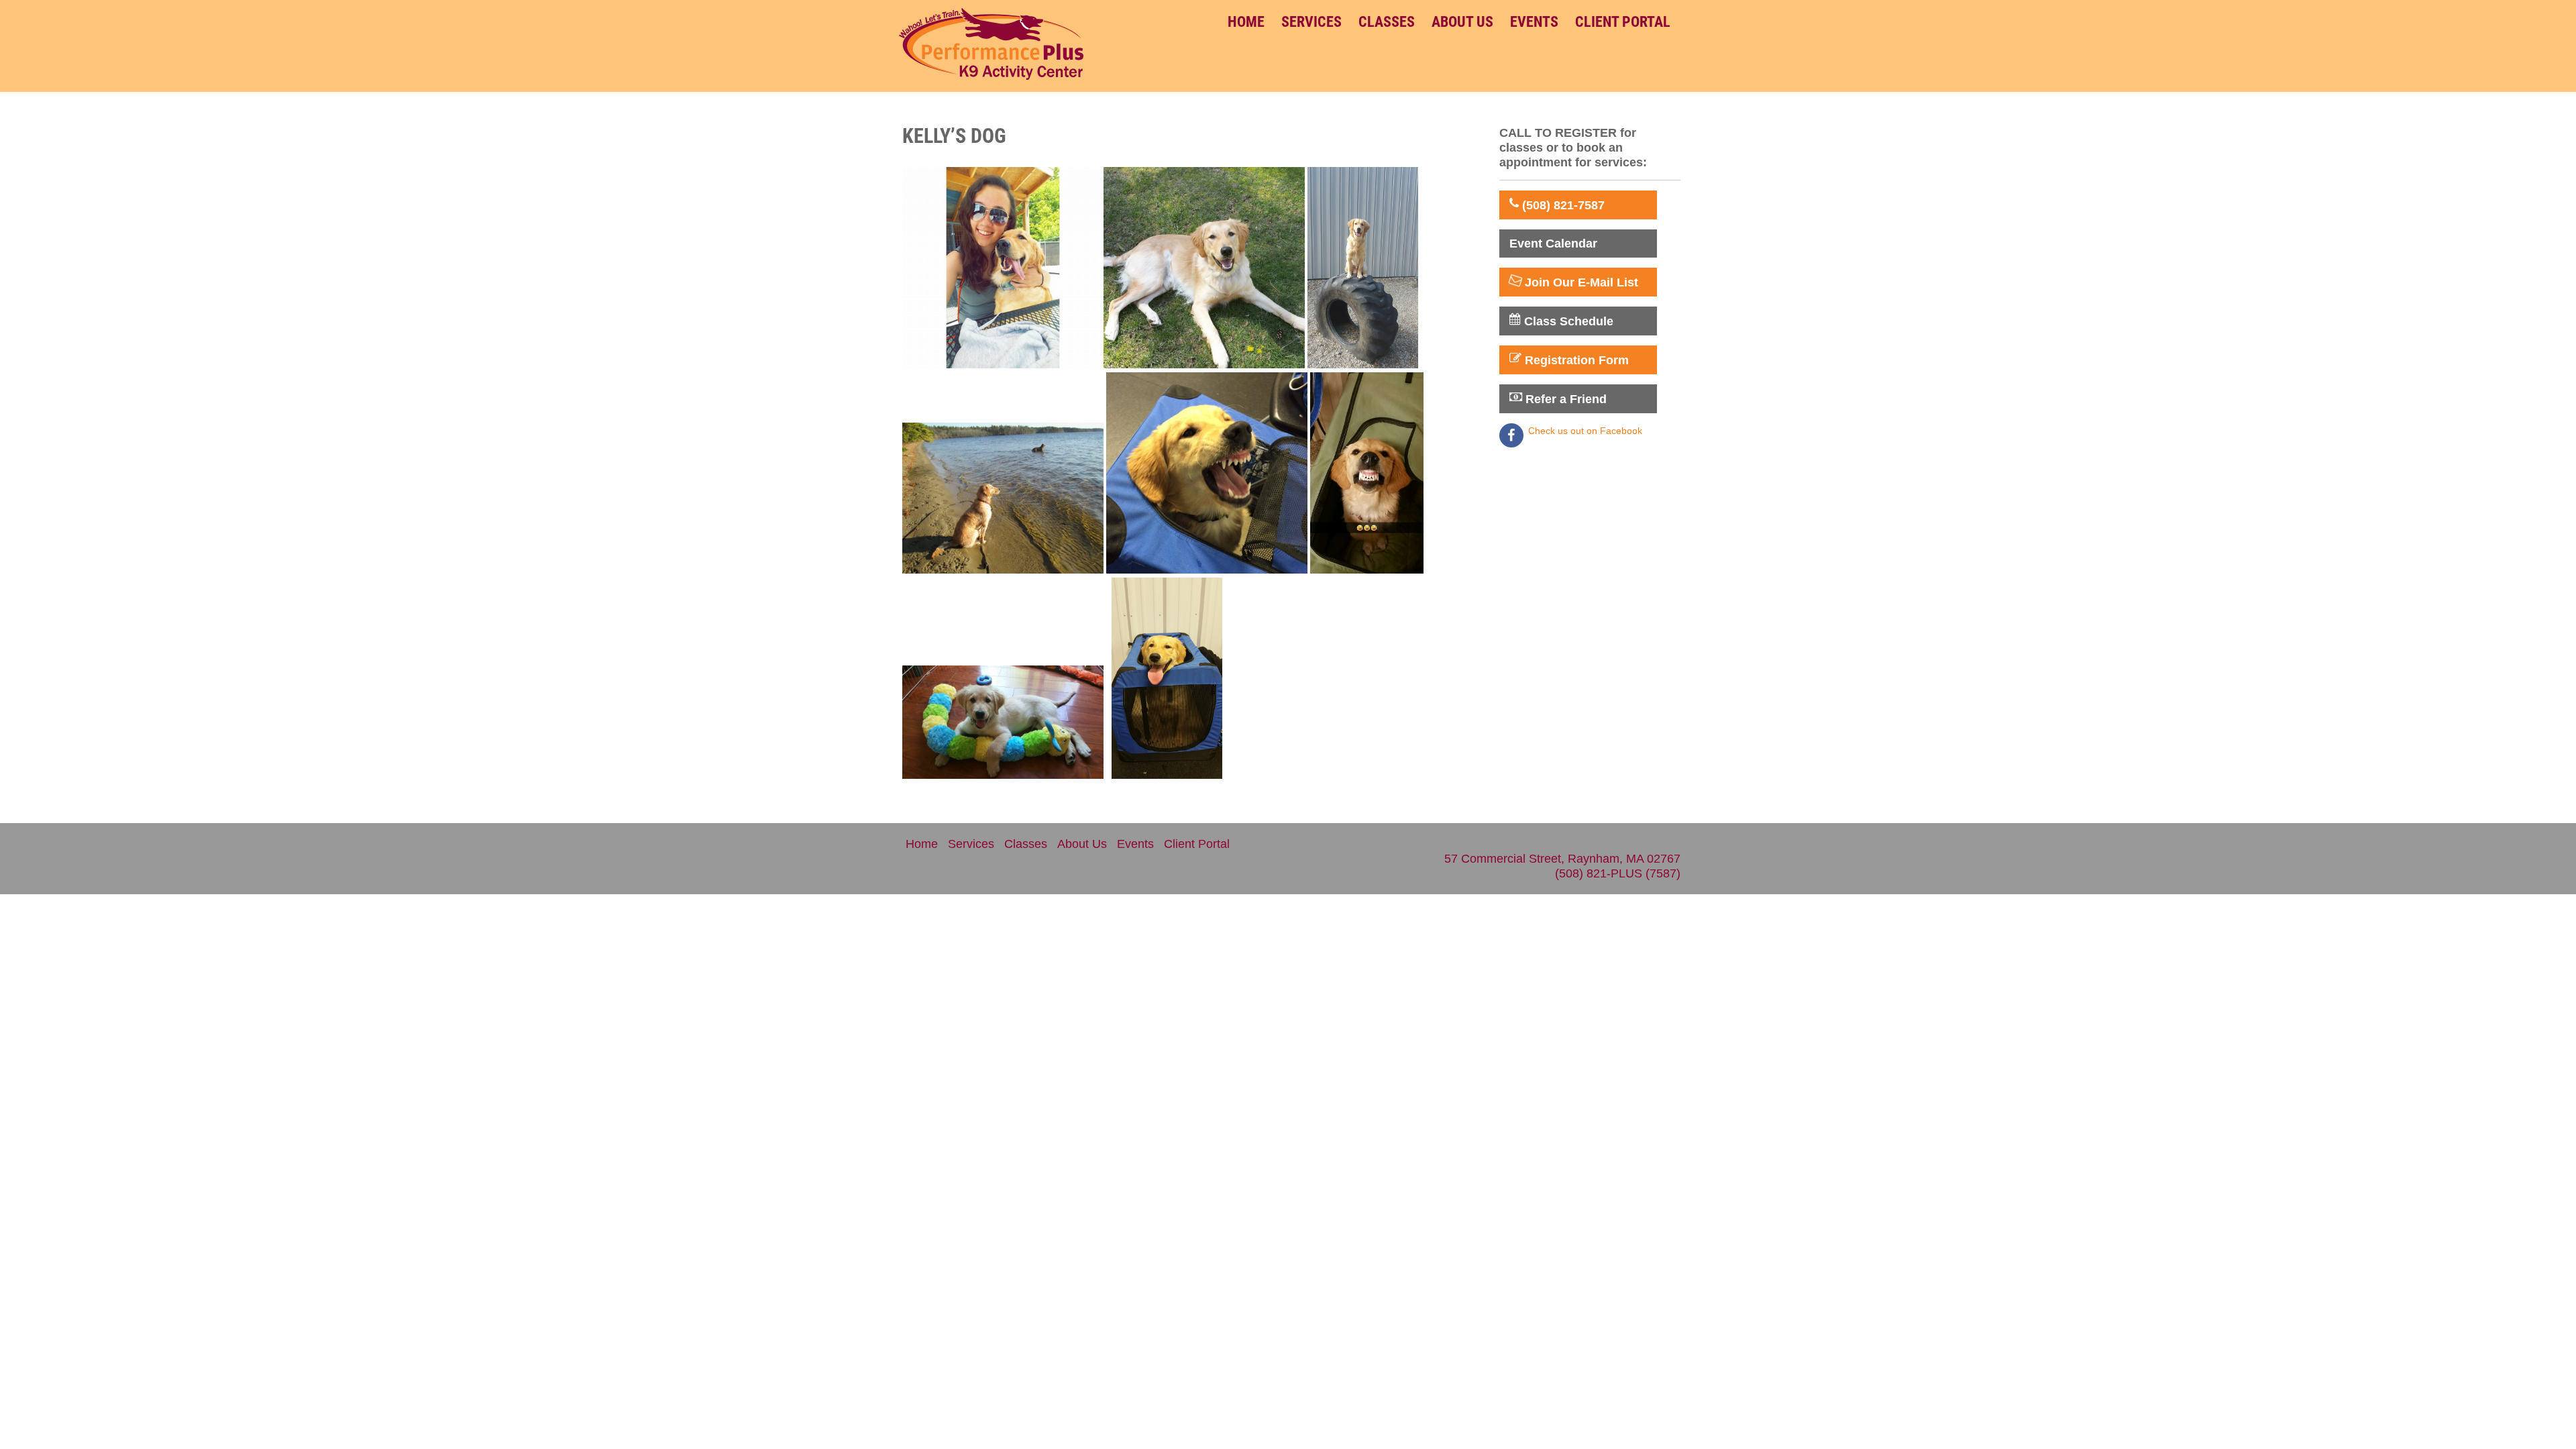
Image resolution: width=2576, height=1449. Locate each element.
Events (1534, 22)
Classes (1387, 22)
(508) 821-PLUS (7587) (1618, 873)
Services (1311, 22)
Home (1246, 22)
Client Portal (1623, 22)
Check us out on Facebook (1585, 431)
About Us (1462, 22)
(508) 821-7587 (1562, 205)
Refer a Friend (1564, 399)
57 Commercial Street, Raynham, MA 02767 (1562, 859)
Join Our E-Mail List (1580, 282)
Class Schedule (1567, 321)
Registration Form (1575, 360)
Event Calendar (1553, 244)
